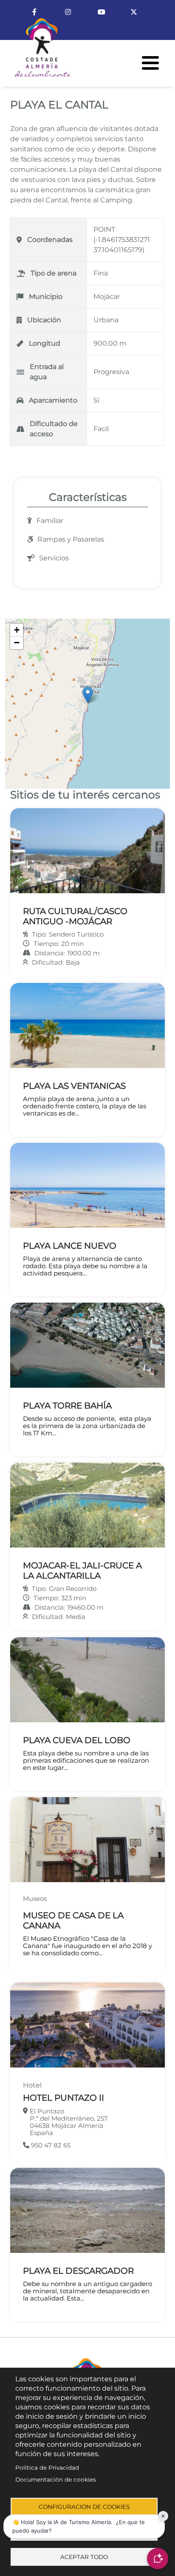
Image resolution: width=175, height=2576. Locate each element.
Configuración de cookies (84, 2507)
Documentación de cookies (56, 2479)
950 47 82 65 (50, 2145)
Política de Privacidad (47, 2468)
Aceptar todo (84, 2557)
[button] (88, 695)
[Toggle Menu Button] (150, 63)
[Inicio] (36, 51)
